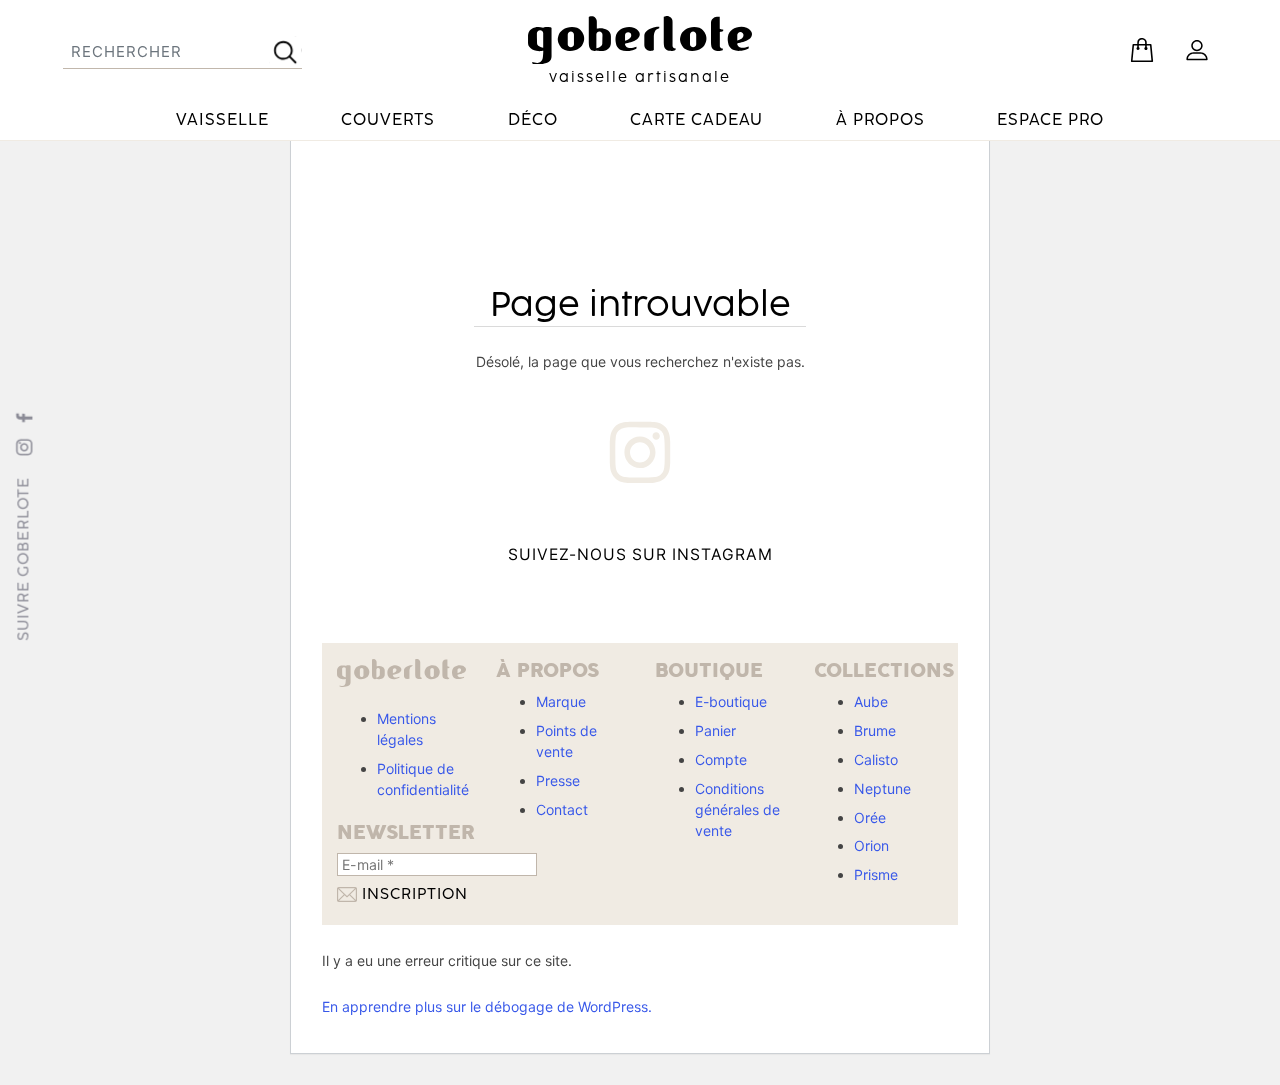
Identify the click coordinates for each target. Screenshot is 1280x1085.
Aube (871, 701)
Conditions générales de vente (737, 809)
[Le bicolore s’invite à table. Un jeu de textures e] (799, 554)
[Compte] (1197, 50)
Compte (721, 759)
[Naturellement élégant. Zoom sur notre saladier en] (905, 554)
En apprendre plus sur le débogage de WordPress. (487, 1006)
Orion (871, 845)
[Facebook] (23, 417)
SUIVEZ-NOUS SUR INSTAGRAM (640, 554)
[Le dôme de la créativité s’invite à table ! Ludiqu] (375, 554)
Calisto (876, 759)
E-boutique (731, 701)
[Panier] (1142, 50)
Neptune (882, 788)
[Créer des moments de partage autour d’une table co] (481, 554)
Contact (562, 809)
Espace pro (1050, 120)
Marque (561, 701)
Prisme (876, 874)
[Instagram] (23, 447)
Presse (558, 780)
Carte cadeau (696, 120)
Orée (870, 817)
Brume (875, 730)
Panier (715, 730)
